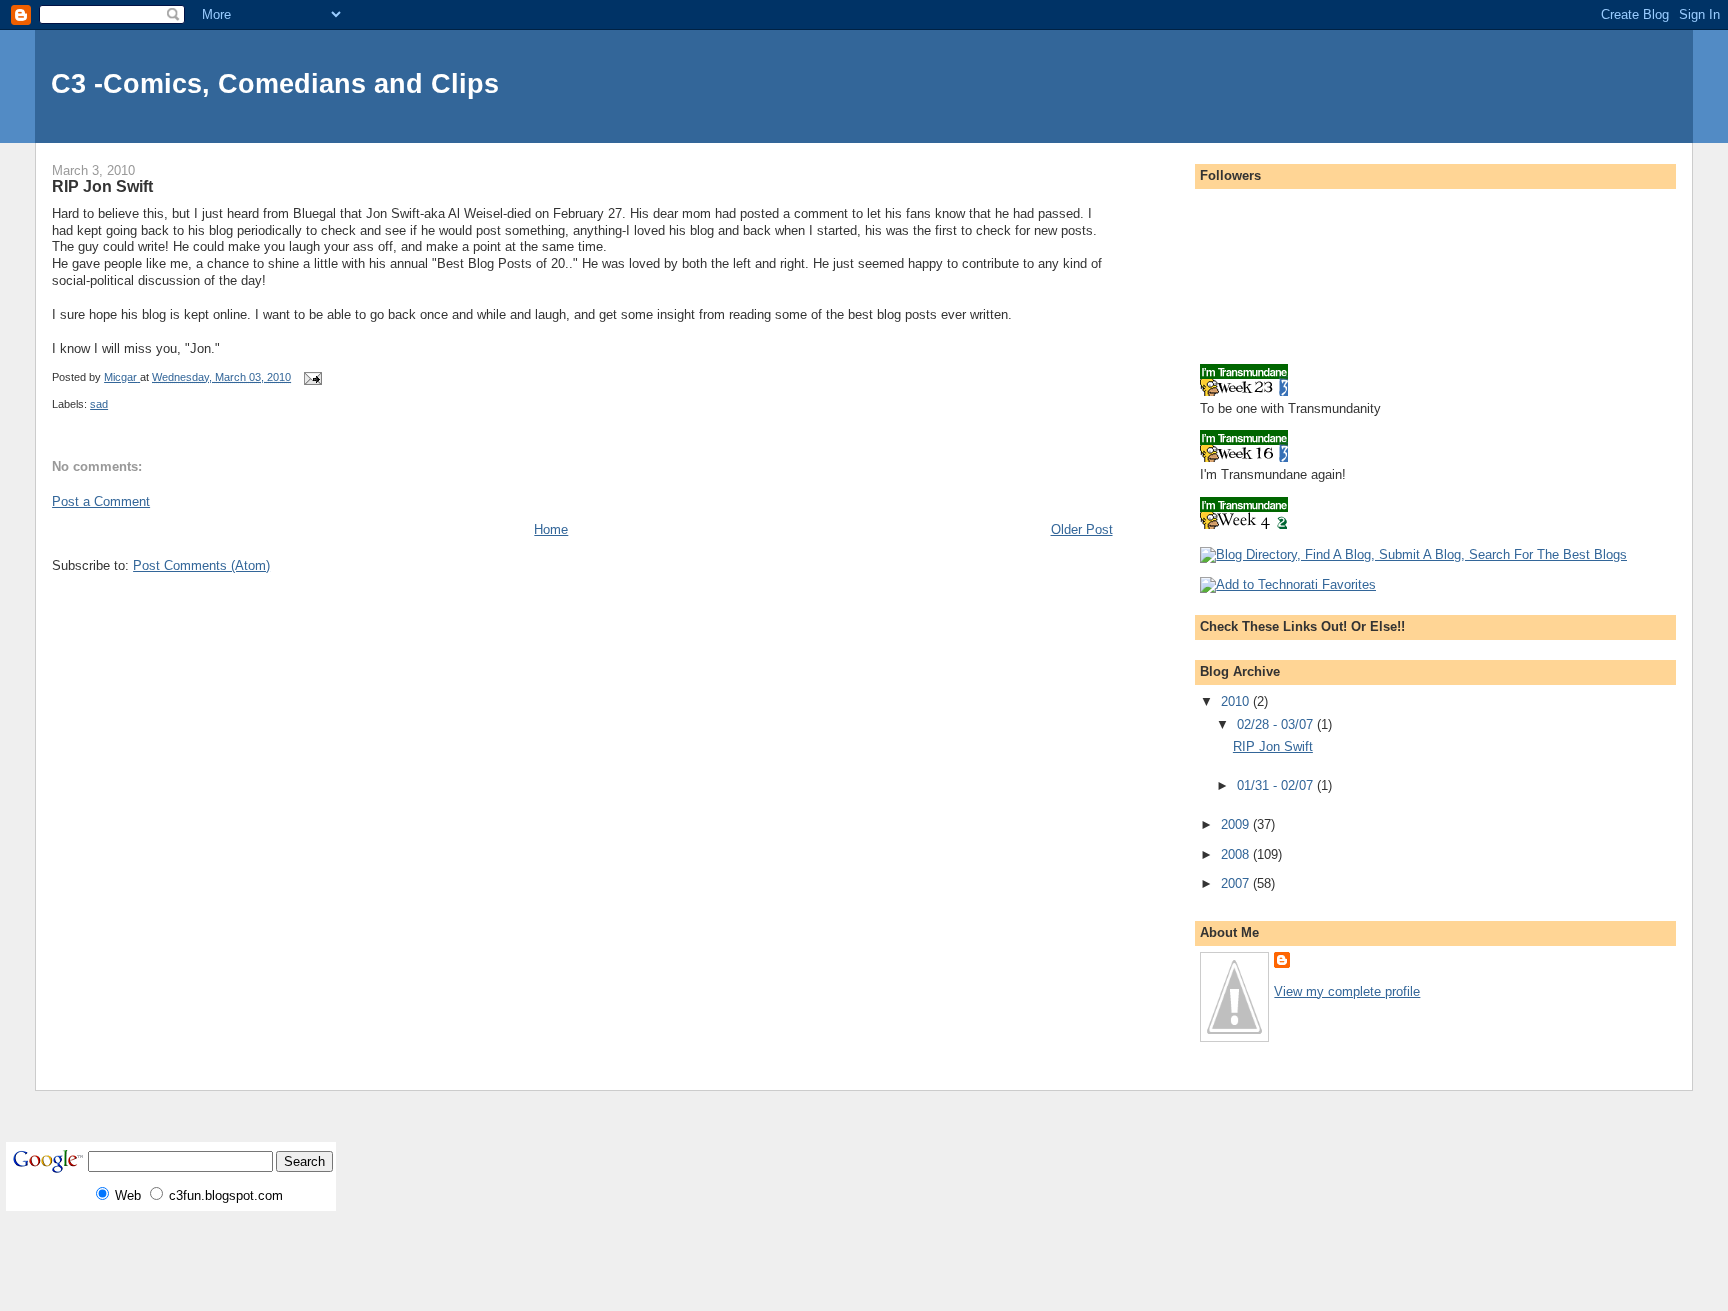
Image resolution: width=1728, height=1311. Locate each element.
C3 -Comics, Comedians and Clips (275, 83)
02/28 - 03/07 (1277, 724)
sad (99, 404)
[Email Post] (311, 377)
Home (551, 529)
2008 (1237, 854)
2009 (1237, 824)
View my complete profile (1347, 991)
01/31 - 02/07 (1277, 785)
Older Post (1082, 529)
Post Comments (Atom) (201, 565)
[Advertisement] (169, 612)
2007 (1237, 883)
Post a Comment (101, 501)
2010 (1237, 701)
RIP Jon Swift (1273, 746)
